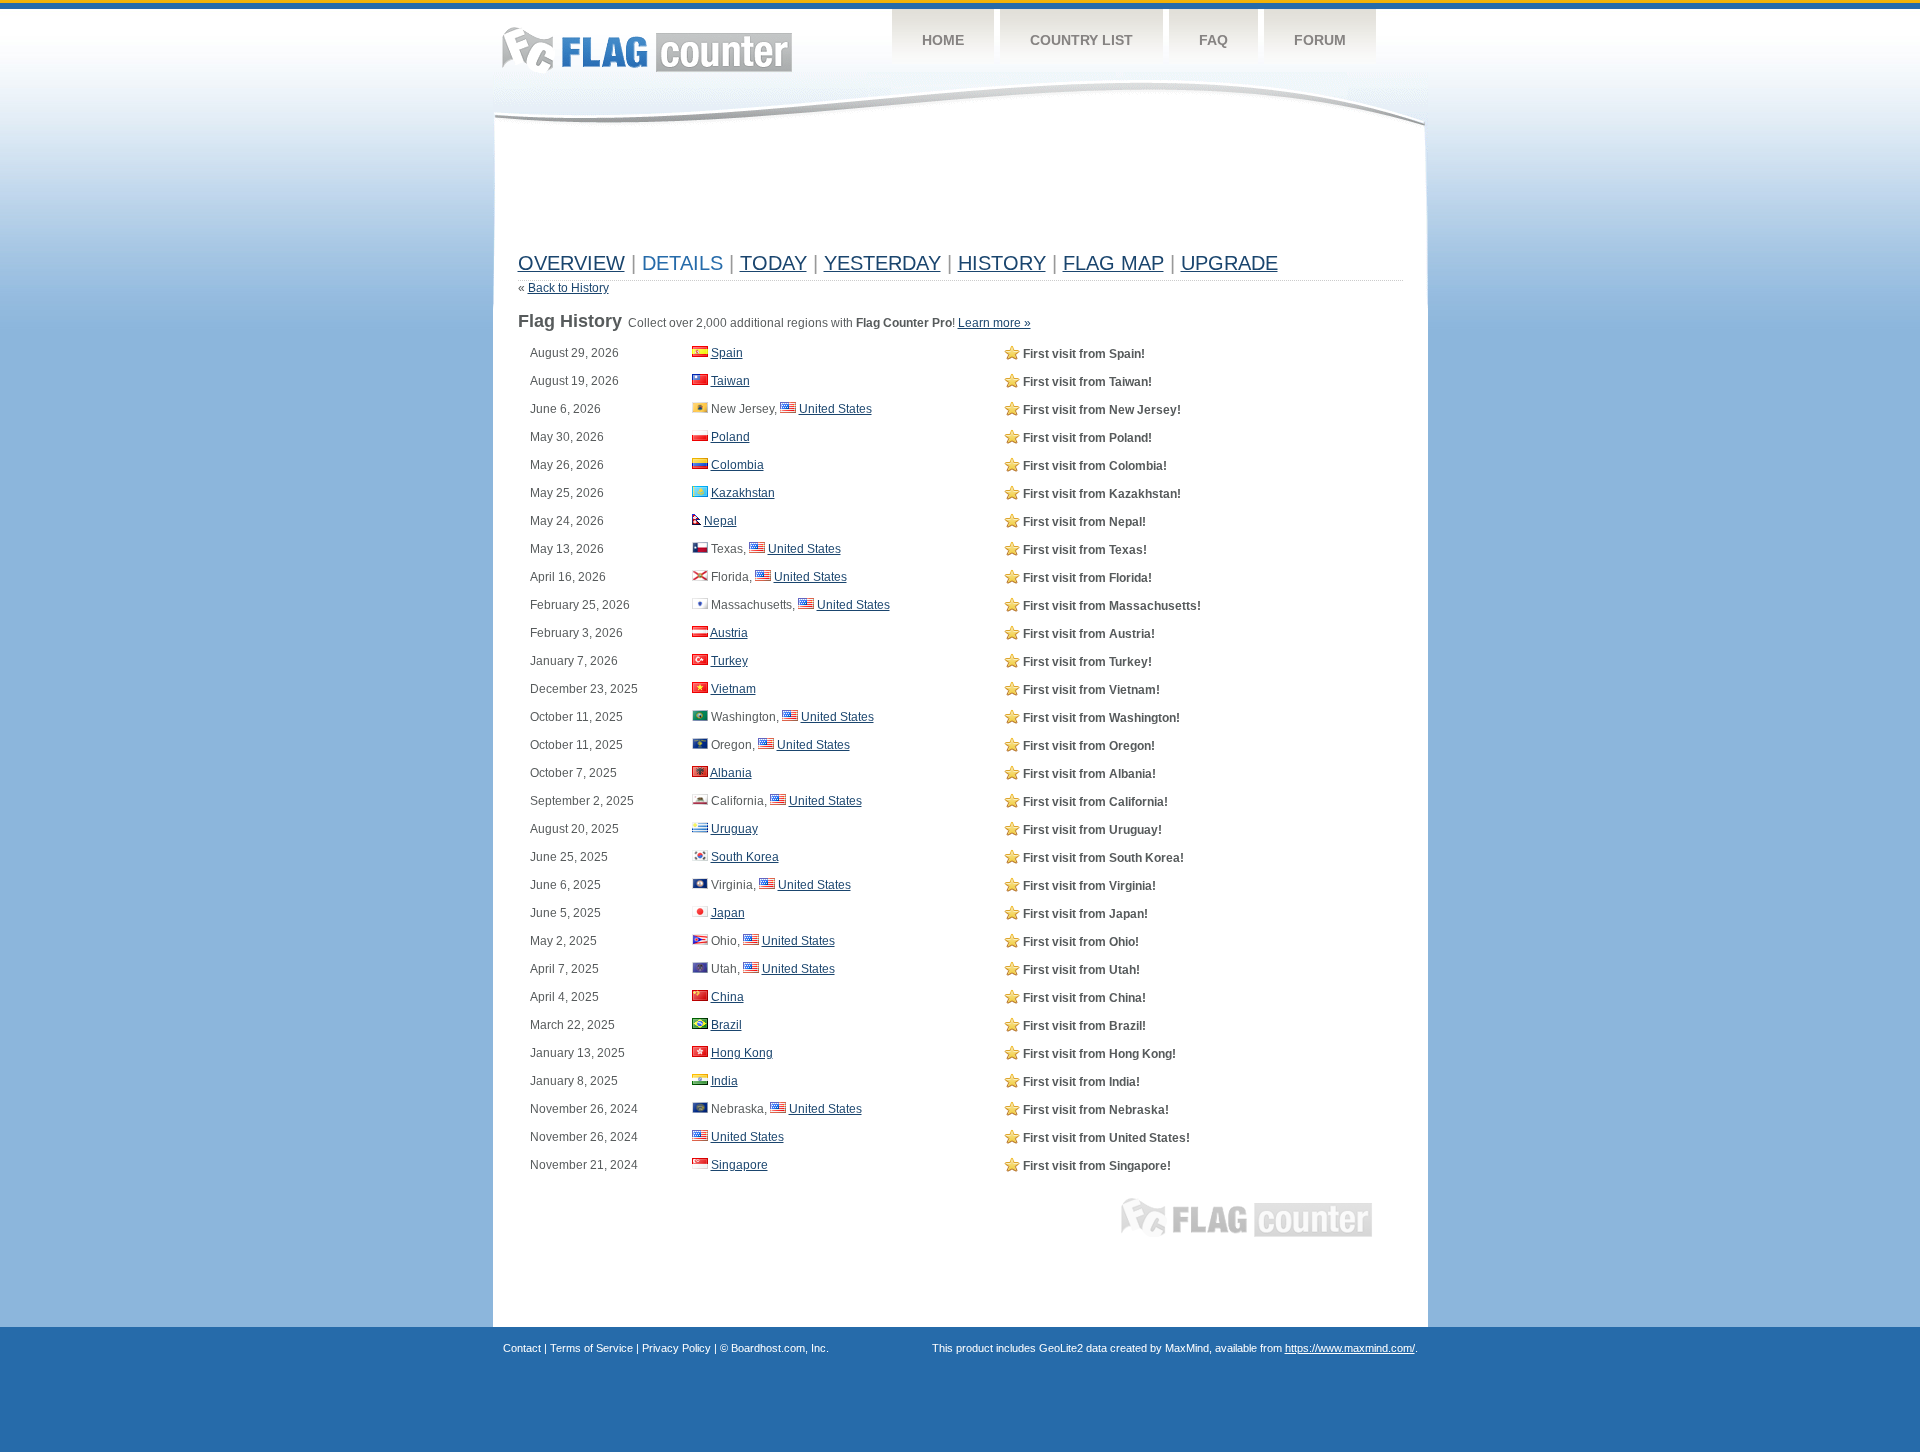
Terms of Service (591, 1348)
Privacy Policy (676, 1348)
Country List (1081, 40)
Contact (522, 1348)
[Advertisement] (882, 197)
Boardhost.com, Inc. (780, 1348)
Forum (1320, 40)
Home (943, 40)
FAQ (1213, 40)
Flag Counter (647, 49)
